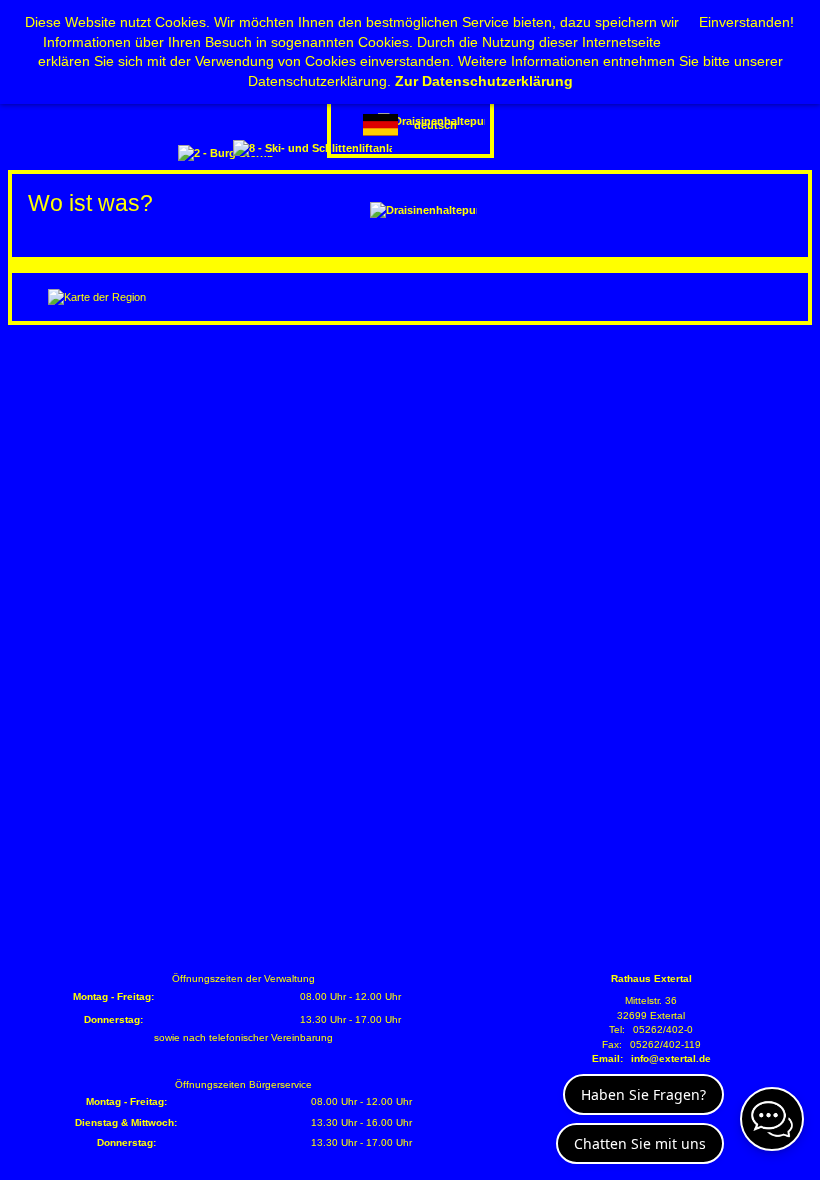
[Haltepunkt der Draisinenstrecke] (423, 210)
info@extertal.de (671, 1058)
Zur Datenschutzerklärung (484, 81)
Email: (607, 1058)
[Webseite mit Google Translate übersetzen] (410, 124)
